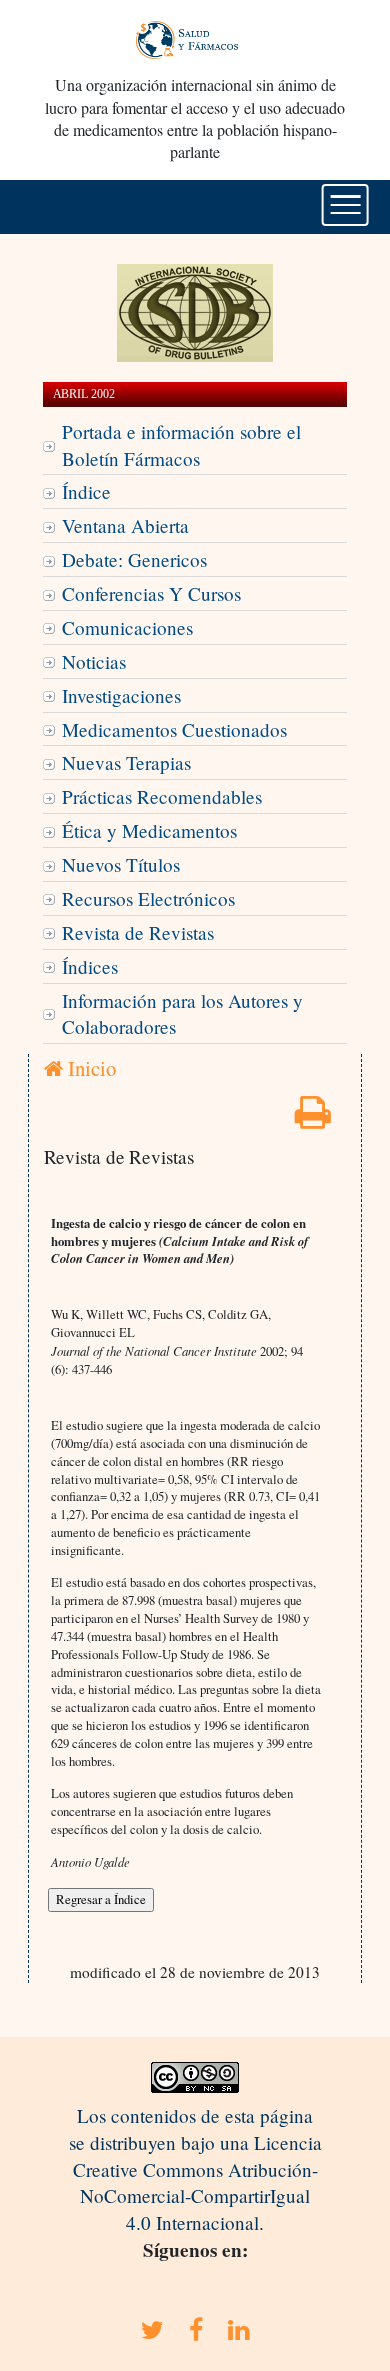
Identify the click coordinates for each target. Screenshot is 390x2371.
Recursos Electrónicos (148, 898)
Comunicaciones (127, 627)
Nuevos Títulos (121, 864)
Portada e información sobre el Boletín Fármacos (181, 445)
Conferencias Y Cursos (151, 593)
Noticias (94, 661)
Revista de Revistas (138, 932)
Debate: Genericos (134, 559)
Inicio (89, 1068)
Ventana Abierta (125, 525)
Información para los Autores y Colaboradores (182, 1014)
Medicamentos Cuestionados (174, 729)
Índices (90, 966)
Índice (86, 491)
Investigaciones (121, 695)
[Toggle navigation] (345, 205)
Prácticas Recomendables (162, 796)
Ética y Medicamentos (149, 830)
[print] (313, 1118)
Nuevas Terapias (126, 762)
